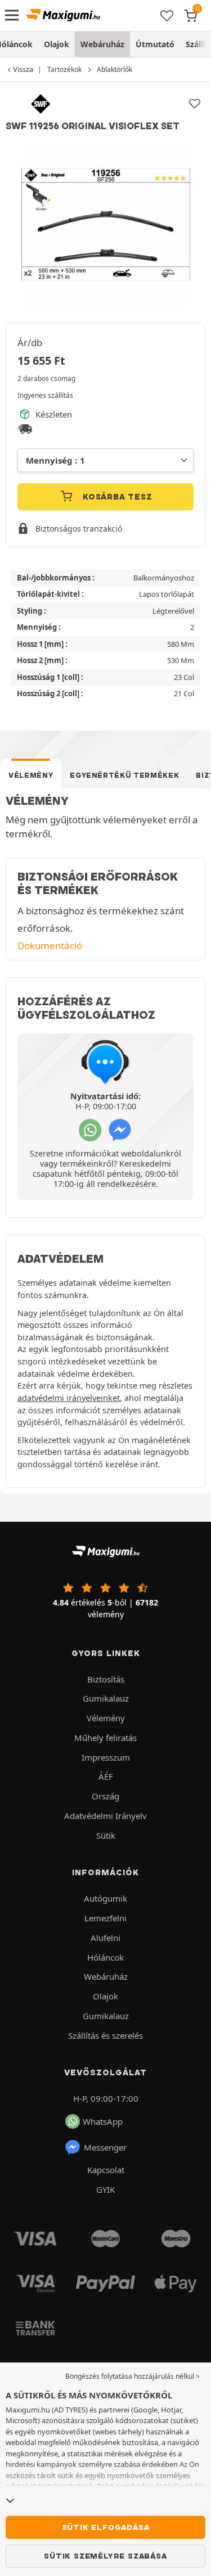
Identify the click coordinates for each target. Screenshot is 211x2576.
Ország (105, 1796)
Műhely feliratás (105, 1738)
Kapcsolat (106, 2170)
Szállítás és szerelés (105, 2035)
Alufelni (105, 1938)
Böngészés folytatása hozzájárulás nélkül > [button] (133, 2376)
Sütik (106, 1835)
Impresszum (106, 1757)
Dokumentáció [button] (50, 945)
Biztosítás (106, 1679)
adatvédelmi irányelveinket (69, 1398)
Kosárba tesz (116, 497)
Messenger (105, 2147)
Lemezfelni (105, 1918)
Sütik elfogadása (106, 2527)
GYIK (105, 2189)
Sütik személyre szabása (105, 2556)
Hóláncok (105, 1957)
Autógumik (105, 1898)
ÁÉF (106, 1776)
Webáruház (102, 44)
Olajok (57, 44)
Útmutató (155, 44)
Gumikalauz (106, 1698)
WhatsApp (103, 2121)
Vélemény (31, 775)
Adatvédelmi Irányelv (105, 1816)
